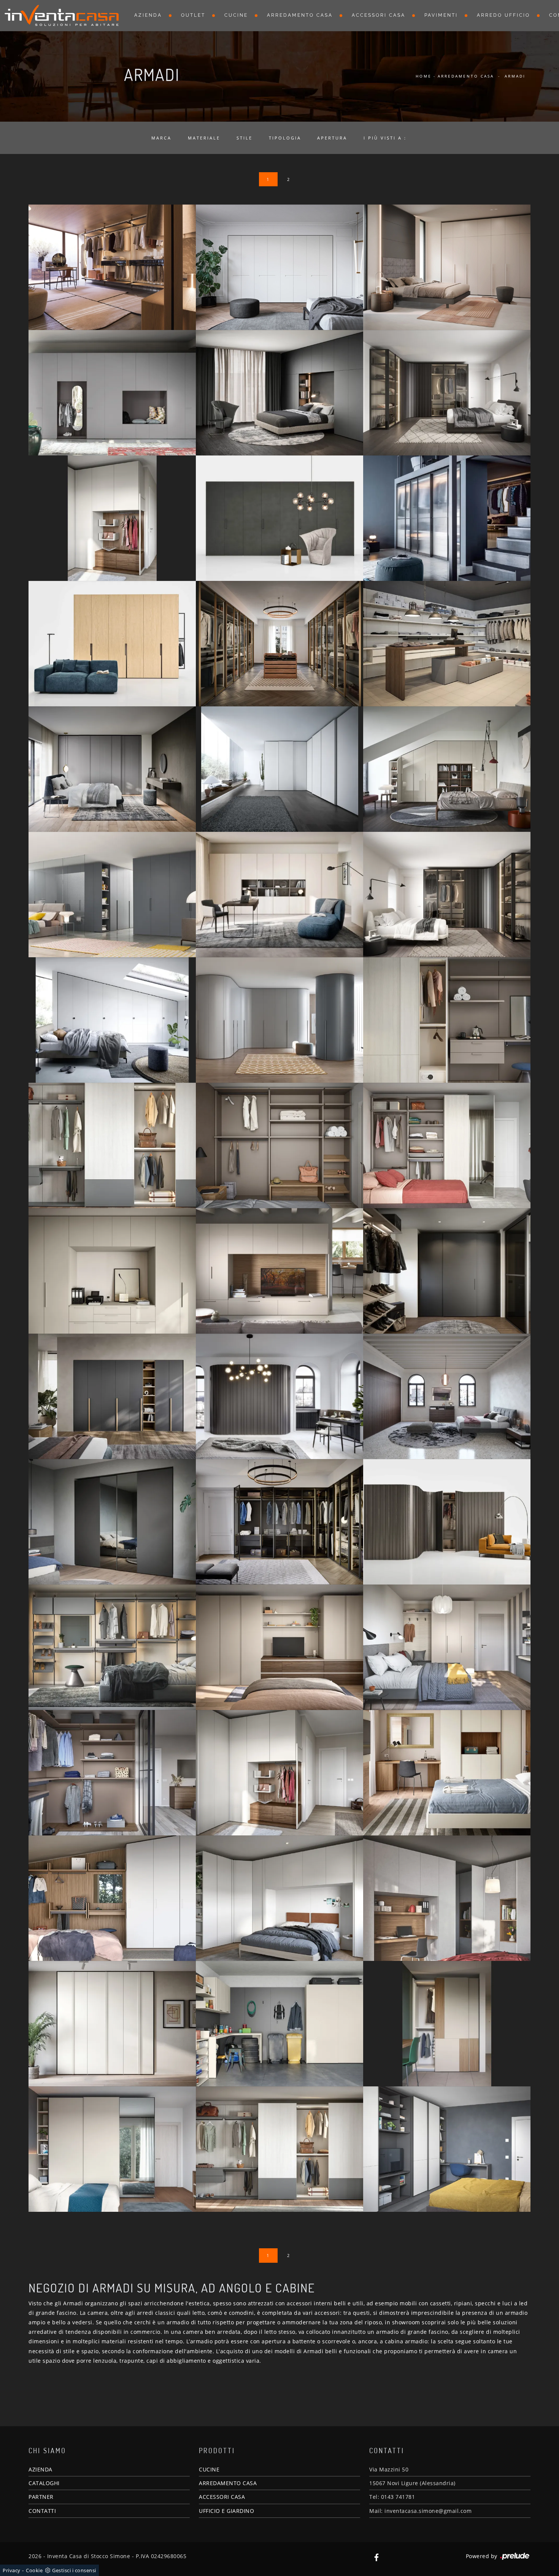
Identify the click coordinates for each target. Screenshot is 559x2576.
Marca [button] (161, 138)
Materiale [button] (204, 138)
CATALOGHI (44, 2483)
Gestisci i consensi (74, 2570)
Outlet (193, 15)
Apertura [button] (332, 138)
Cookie (34, 2570)
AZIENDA (40, 2469)
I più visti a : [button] (385, 138)
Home (424, 76)
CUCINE (209, 2469)
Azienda (148, 15)
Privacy (12, 2570)
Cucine (236, 15)
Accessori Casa (379, 15)
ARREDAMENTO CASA (228, 2483)
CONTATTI (42, 2511)
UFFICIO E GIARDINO (226, 2511)
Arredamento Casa (300, 15)
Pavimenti (441, 15)
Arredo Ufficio (503, 15)
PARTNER (41, 2497)
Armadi (515, 76)
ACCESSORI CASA (222, 2497)
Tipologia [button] (285, 138)
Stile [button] (245, 138)
